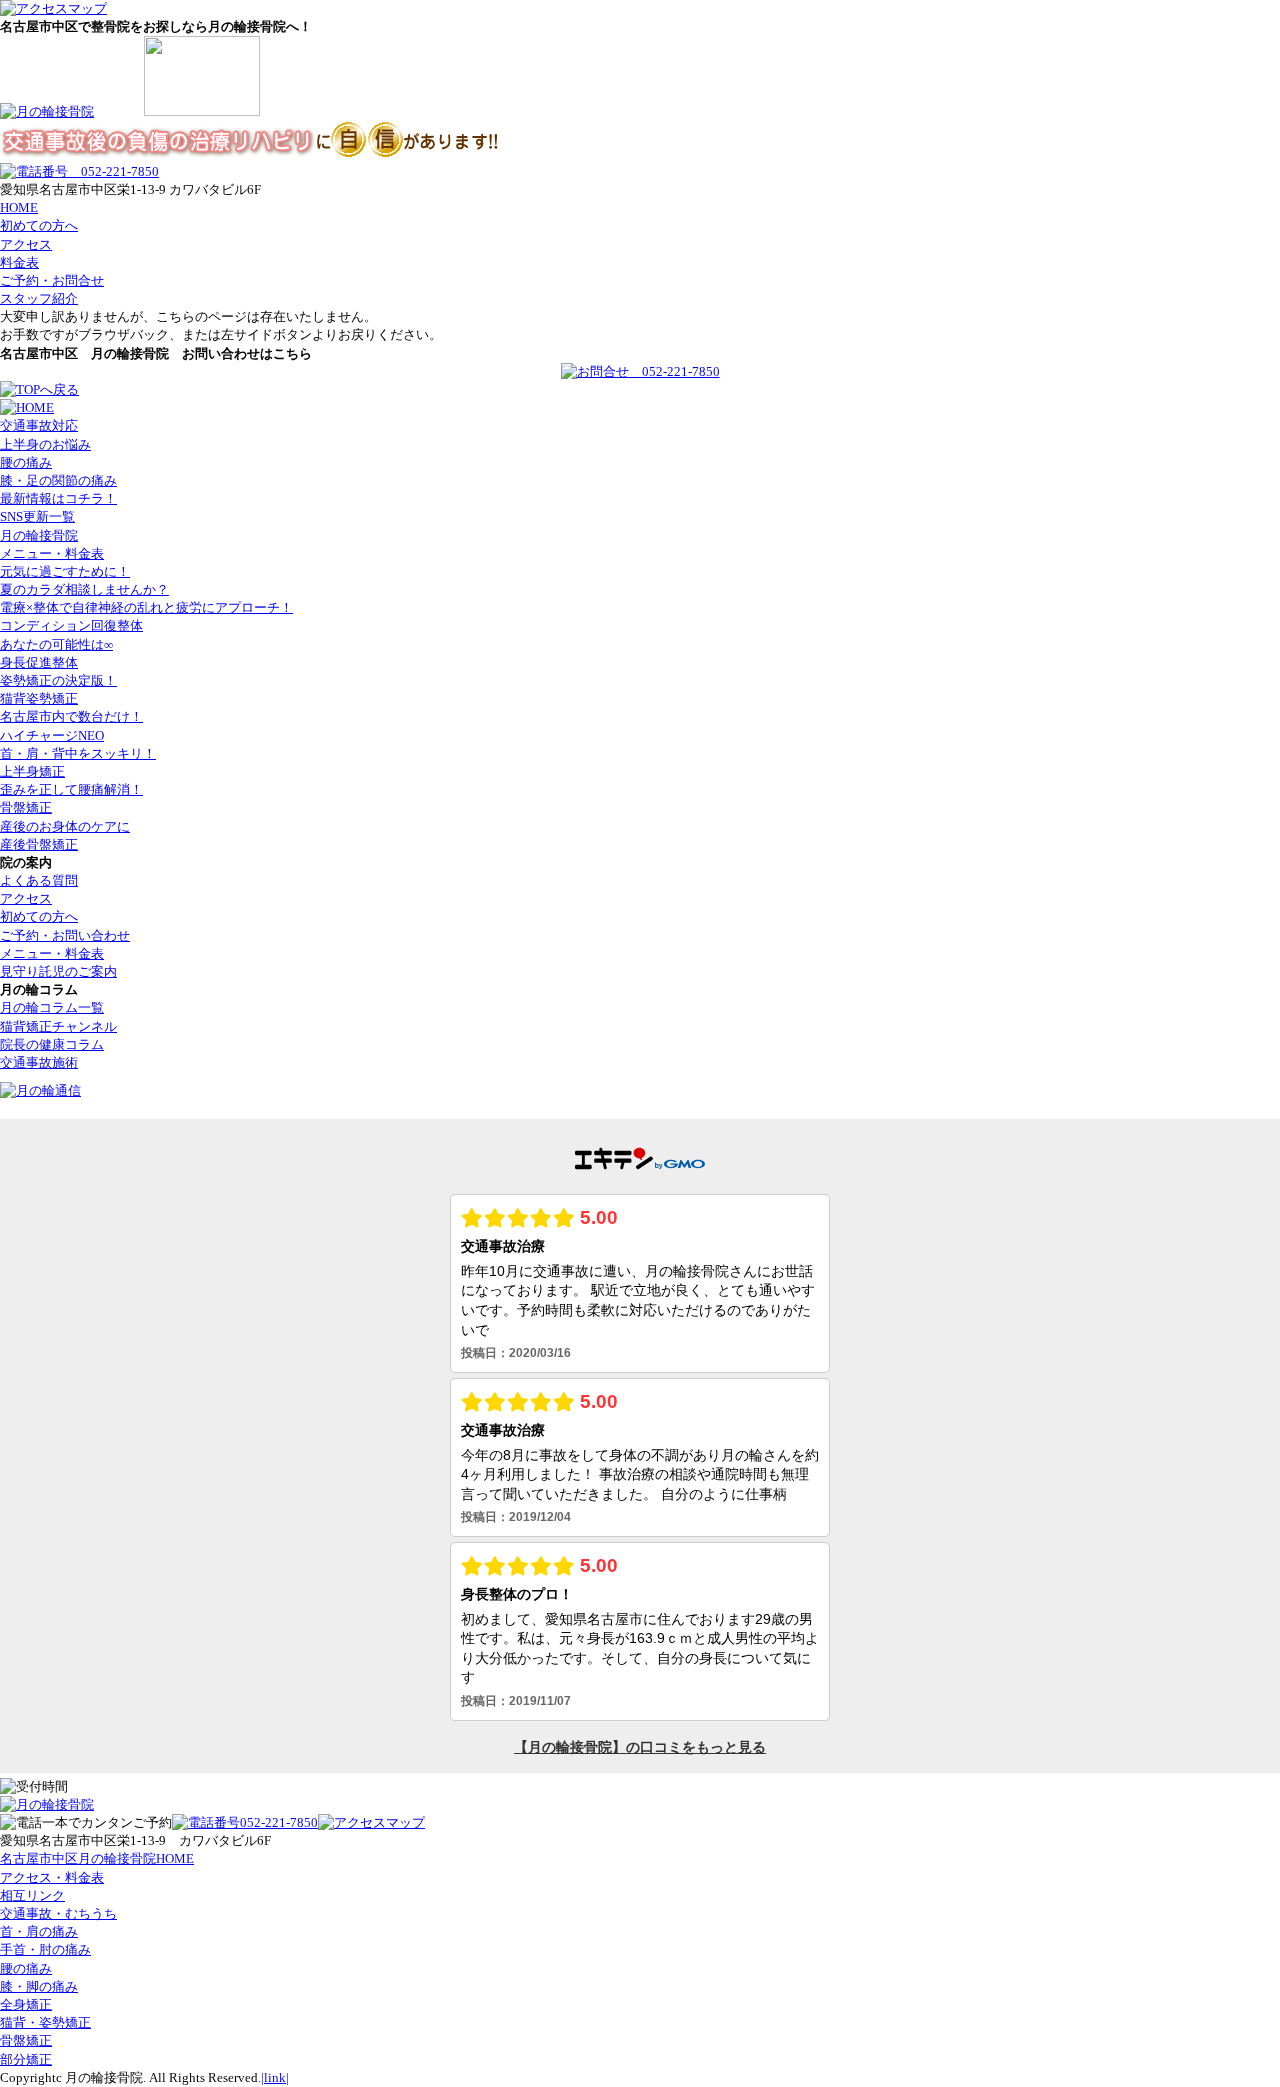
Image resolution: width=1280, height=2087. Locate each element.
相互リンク (32, 1895)
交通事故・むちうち (58, 1913)
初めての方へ (39, 225)
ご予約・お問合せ (52, 280)
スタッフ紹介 (39, 298)
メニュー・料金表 (52, 953)
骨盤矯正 (26, 2040)
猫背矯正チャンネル (58, 1026)
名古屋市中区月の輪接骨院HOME (97, 1858)
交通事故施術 (39, 1062)
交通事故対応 (39, 425)
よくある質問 (39, 880)
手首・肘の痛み (45, 1949)
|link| (275, 2077)
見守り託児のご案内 (58, 971)
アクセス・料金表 (52, 1877)
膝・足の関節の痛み (58, 480)
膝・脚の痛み (39, 1986)
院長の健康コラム (52, 1044)
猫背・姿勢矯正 (45, 2022)
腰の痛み (26, 462)
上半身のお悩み (45, 444)
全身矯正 (26, 2004)
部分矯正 (26, 2059)
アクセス (26, 244)
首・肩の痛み (39, 1931)
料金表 (19, 262)
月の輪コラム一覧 (52, 1007)
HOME (19, 207)
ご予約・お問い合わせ (65, 935)
